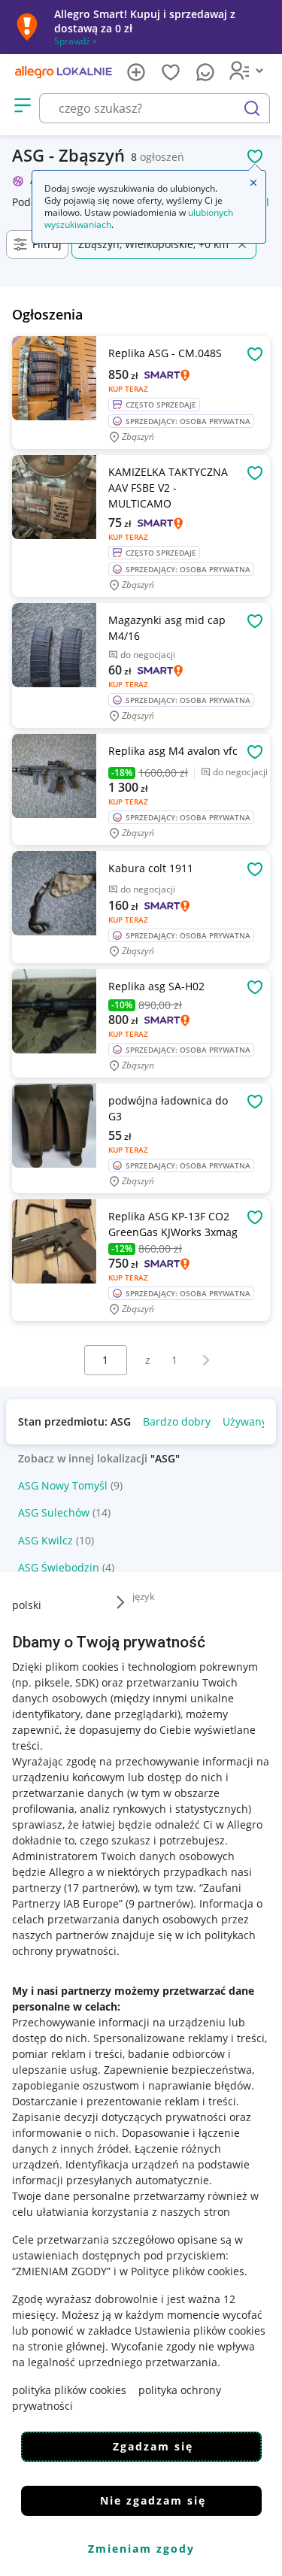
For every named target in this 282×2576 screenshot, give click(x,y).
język (144, 1596)
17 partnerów (101, 1888)
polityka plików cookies (69, 2390)
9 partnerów (159, 1903)
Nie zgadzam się (153, 2500)
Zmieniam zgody (141, 2549)
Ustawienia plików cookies (200, 2331)
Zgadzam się (153, 2446)
